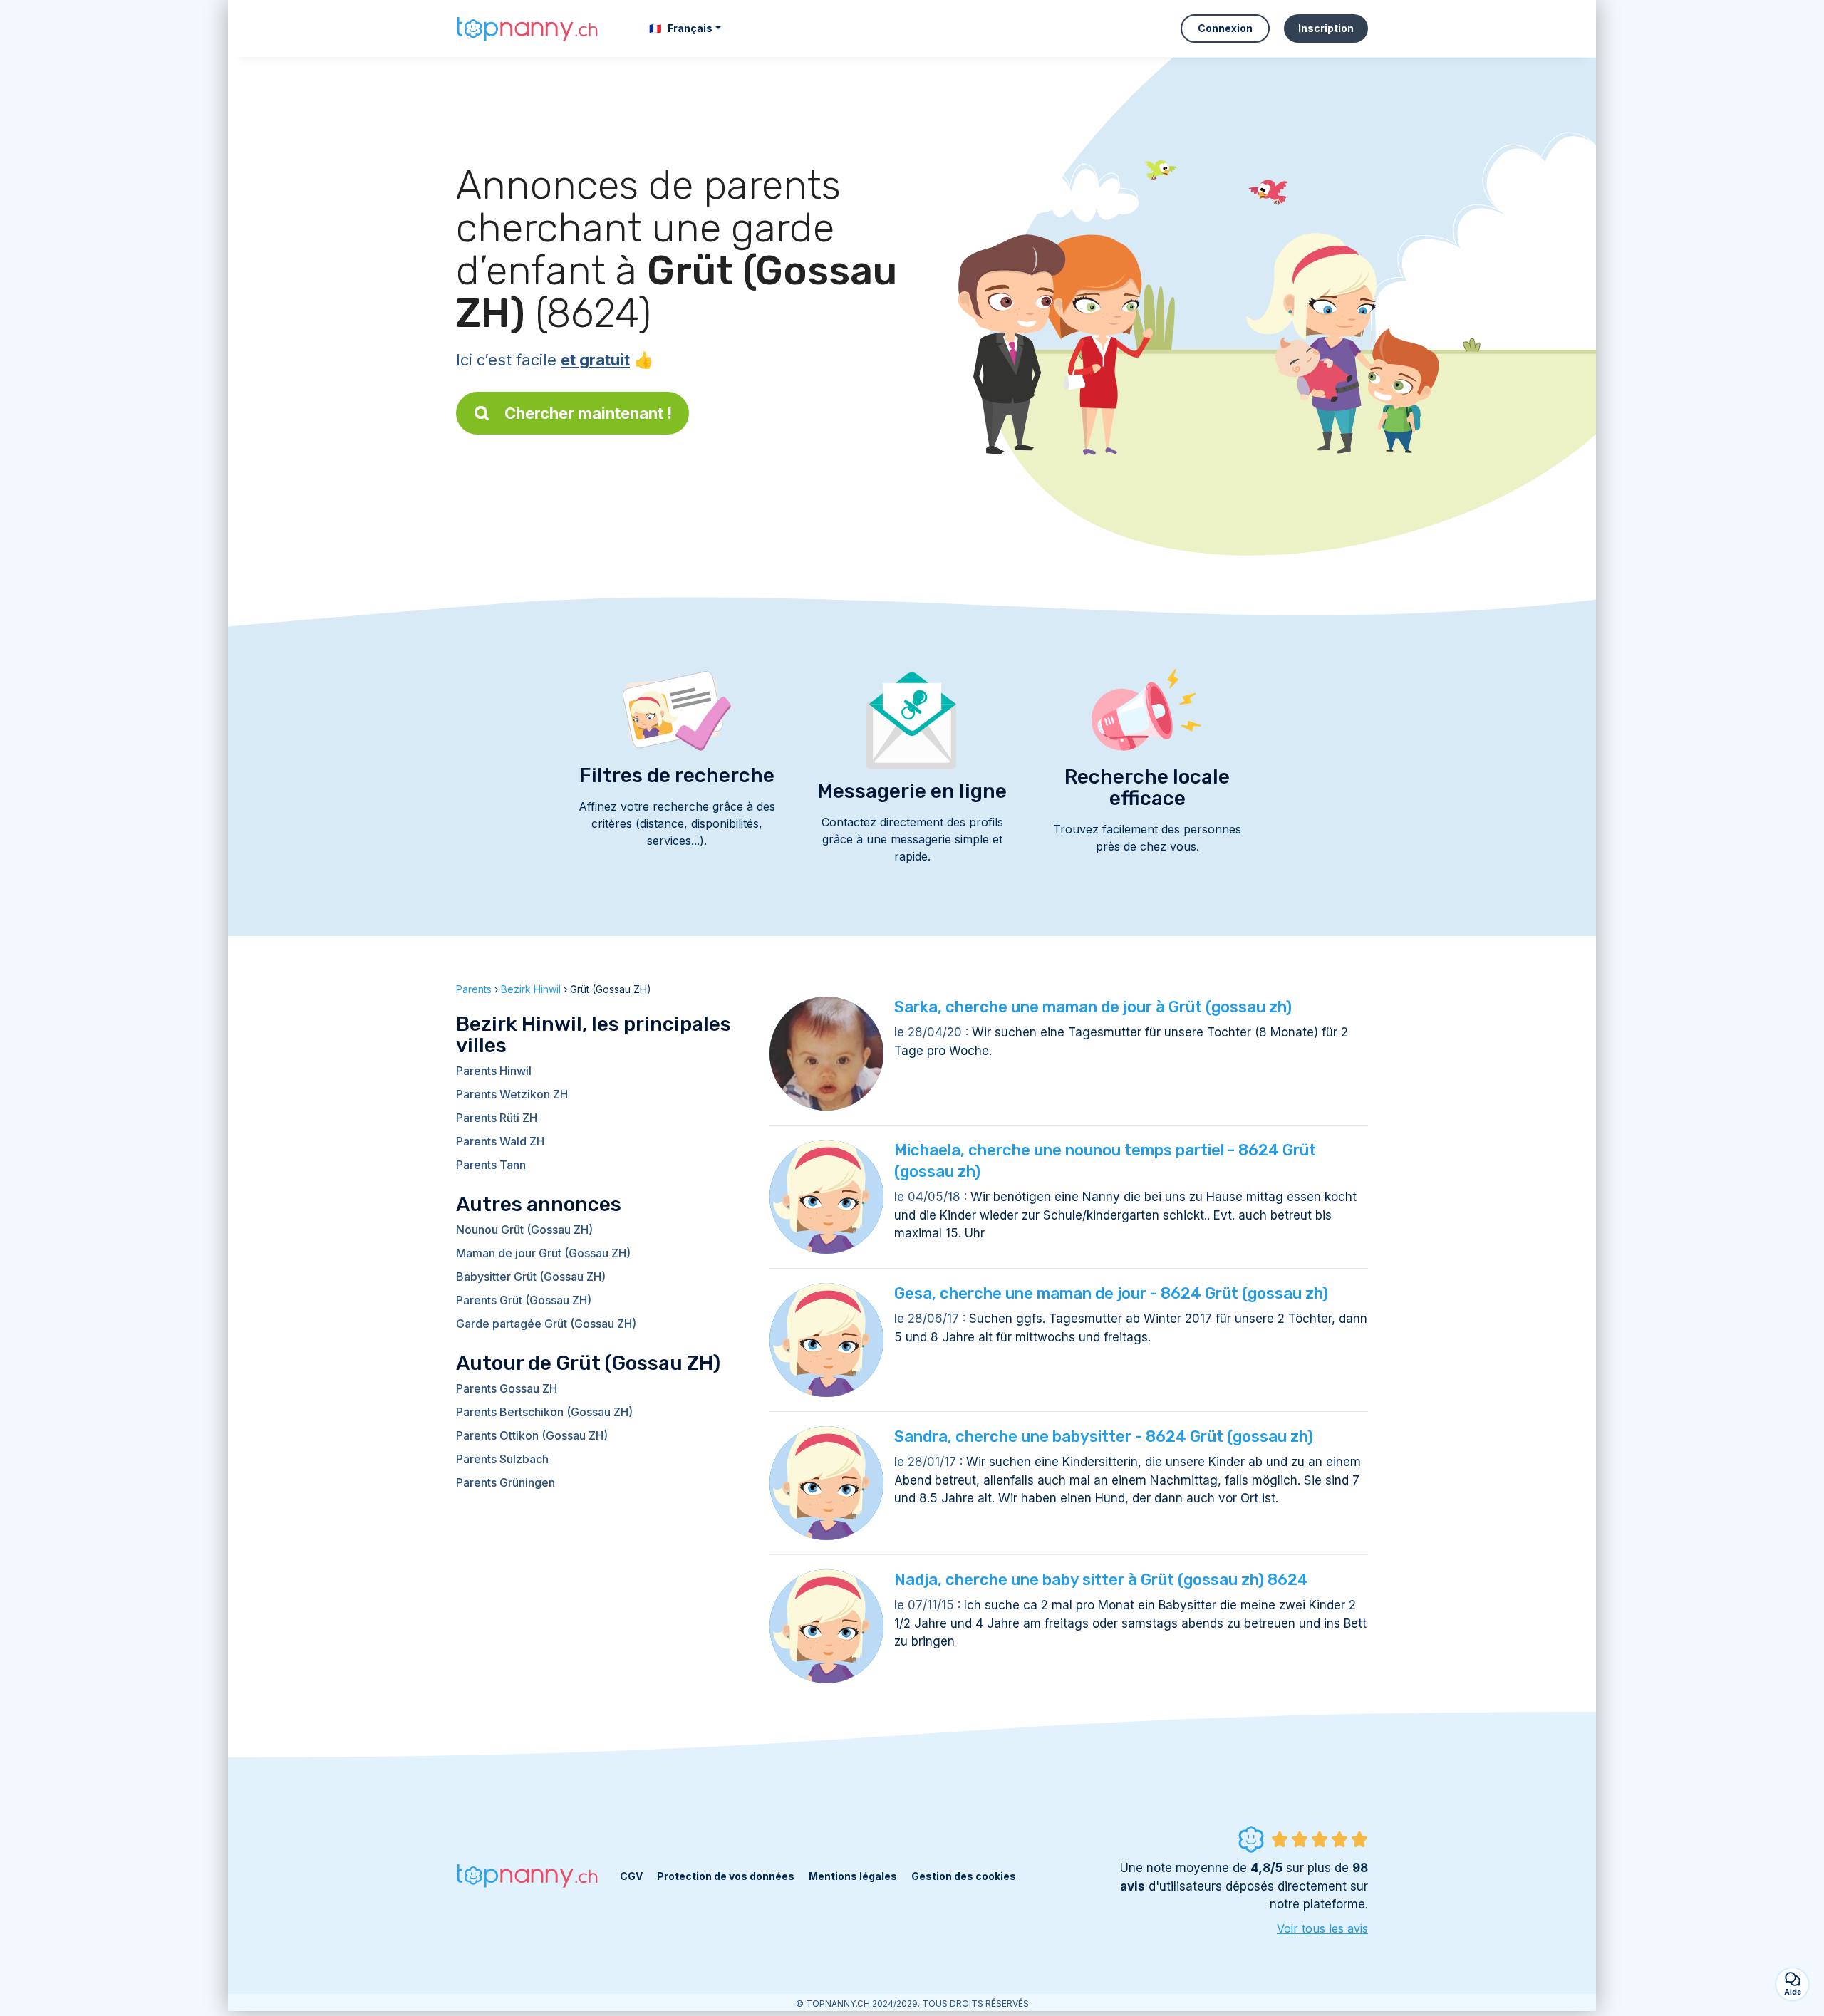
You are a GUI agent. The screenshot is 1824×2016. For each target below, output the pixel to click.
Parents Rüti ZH (497, 1118)
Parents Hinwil (494, 1071)
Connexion (1225, 28)
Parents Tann (491, 1165)
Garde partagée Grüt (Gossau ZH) (546, 1324)
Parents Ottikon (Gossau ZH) (532, 1435)
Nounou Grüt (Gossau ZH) (524, 1230)
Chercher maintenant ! (588, 413)
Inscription (1326, 28)
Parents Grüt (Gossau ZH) (524, 1300)
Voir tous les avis (1322, 1928)
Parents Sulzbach (502, 1459)
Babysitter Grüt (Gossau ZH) (531, 1277)
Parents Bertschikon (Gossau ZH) (544, 1412)
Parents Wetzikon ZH (512, 1094)
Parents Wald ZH (500, 1141)
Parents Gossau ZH (507, 1388)
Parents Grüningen (506, 1482)
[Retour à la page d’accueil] (527, 28)
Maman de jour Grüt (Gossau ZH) (543, 1253)
